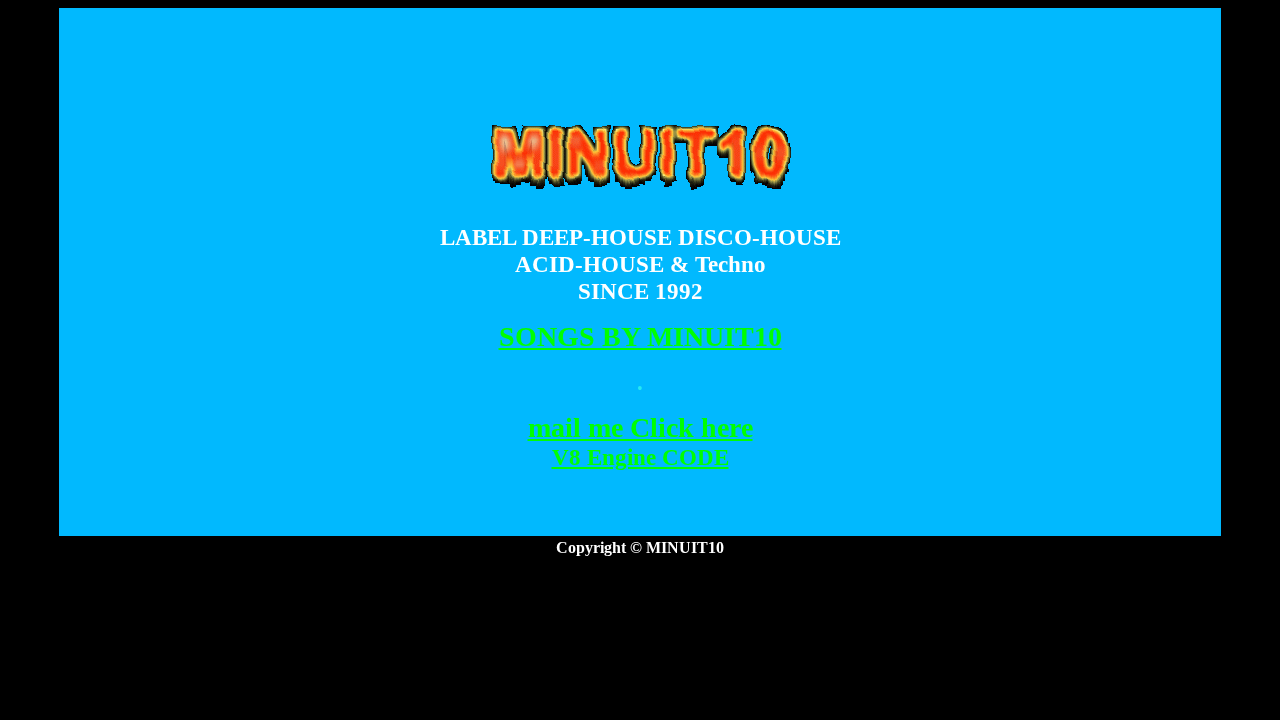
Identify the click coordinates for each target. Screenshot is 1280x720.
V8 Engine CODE (640, 457)
